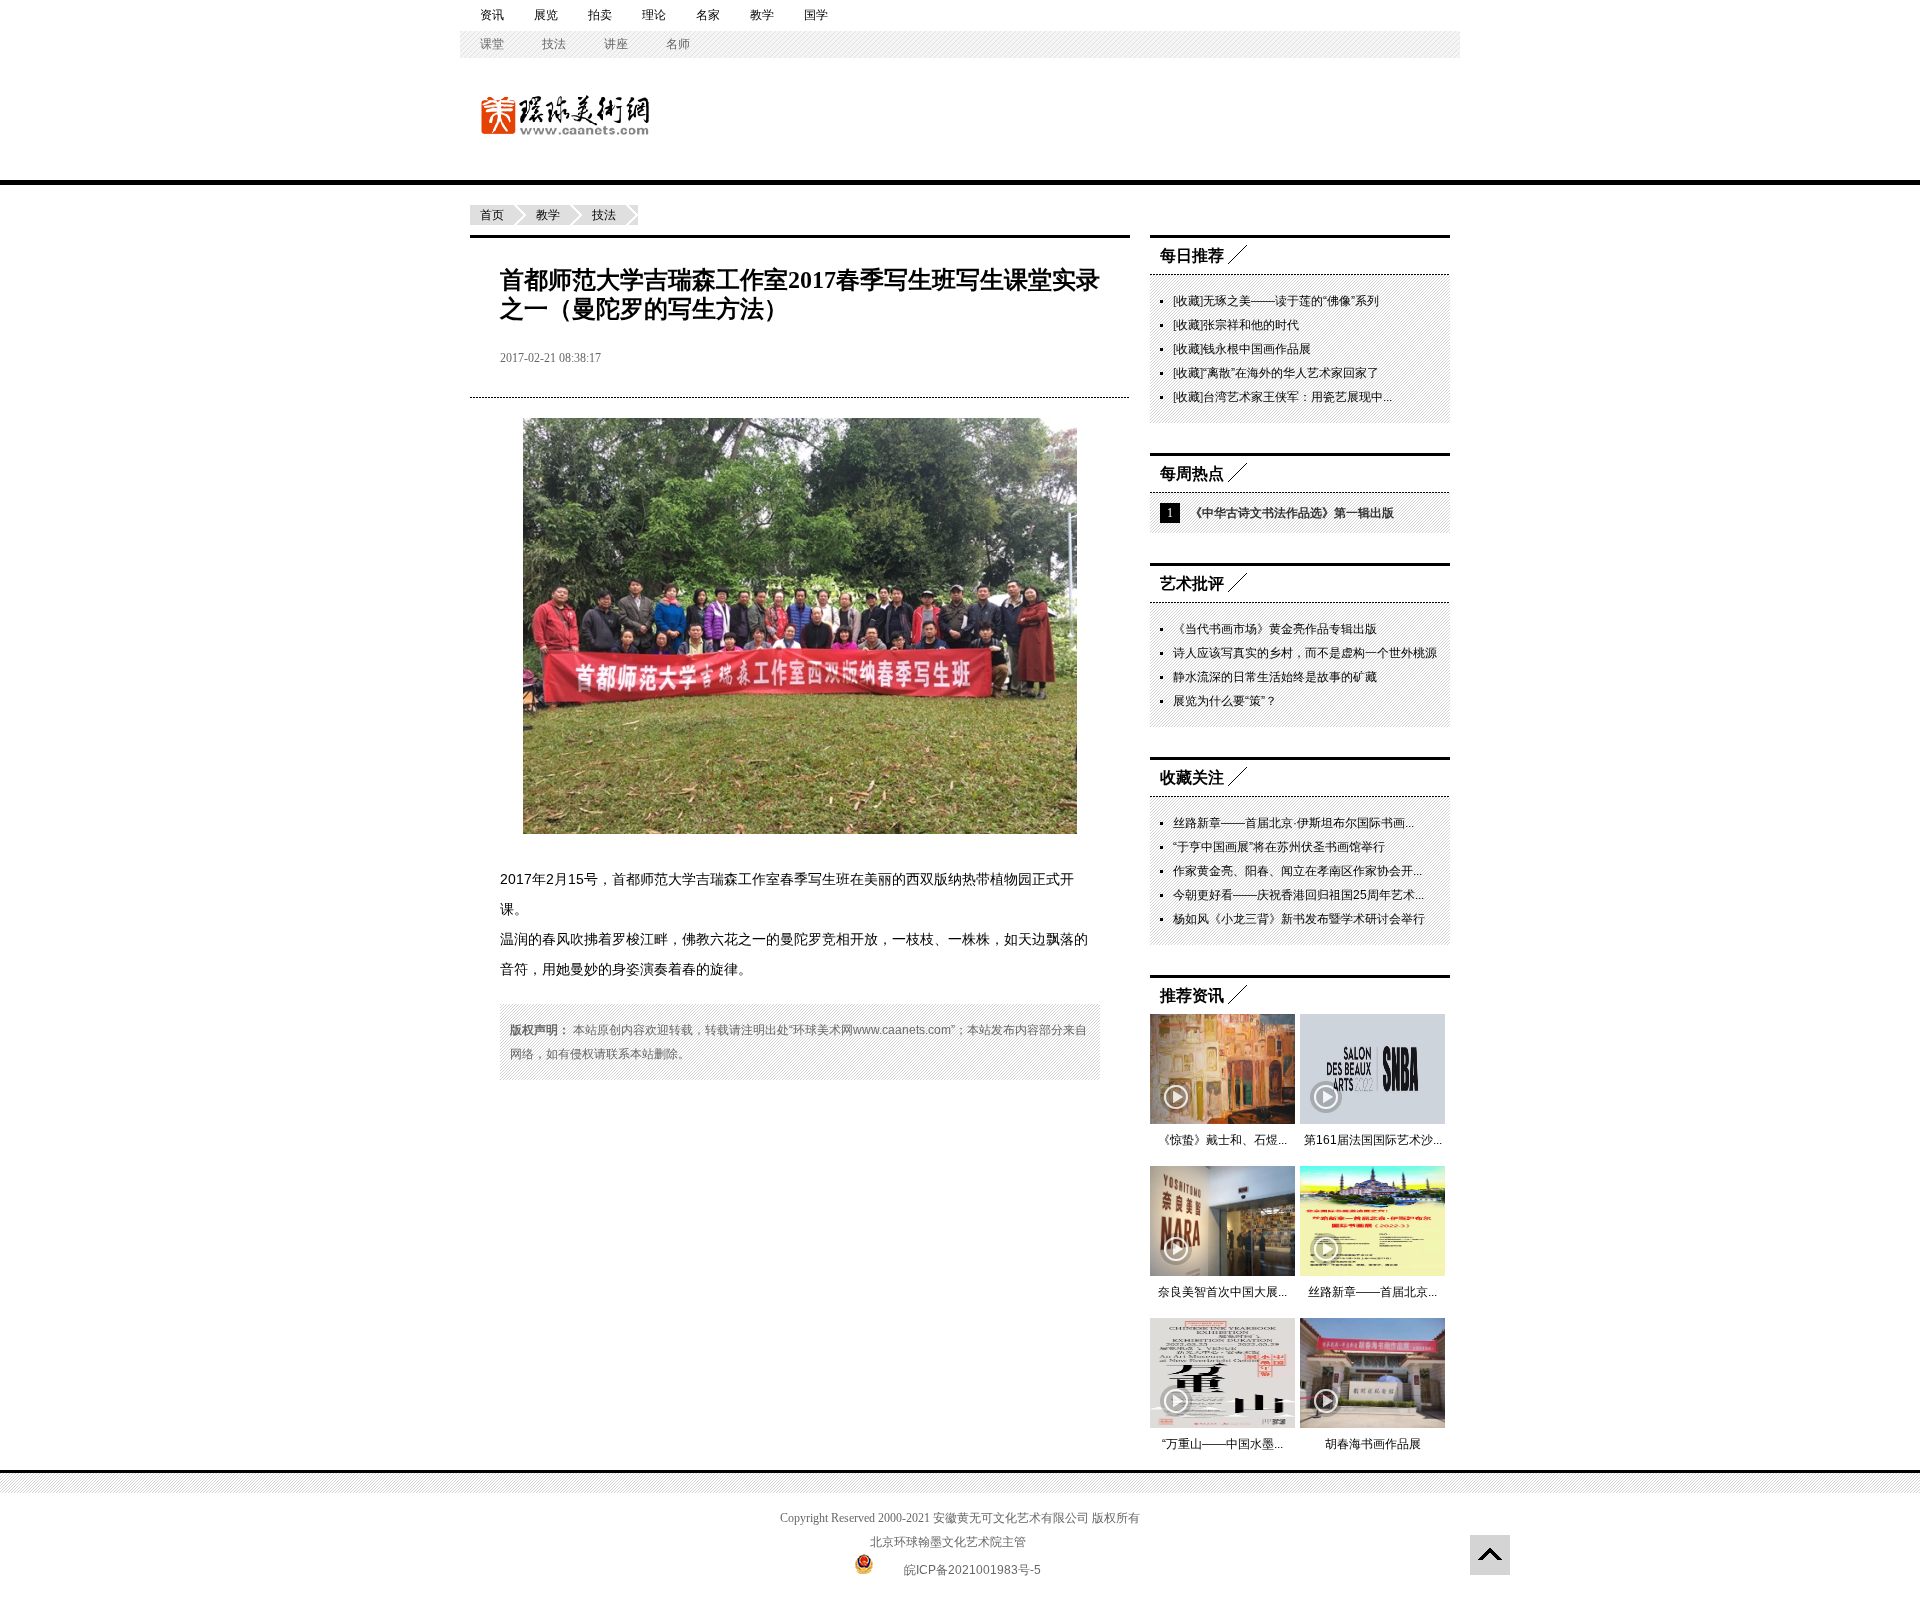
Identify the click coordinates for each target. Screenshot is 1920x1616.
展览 (546, 15)
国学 (816, 15)
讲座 (616, 44)
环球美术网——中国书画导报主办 (503, 114)
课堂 (492, 44)
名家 (708, 15)
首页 (492, 215)
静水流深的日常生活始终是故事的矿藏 (1275, 677)
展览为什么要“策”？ (1225, 701)
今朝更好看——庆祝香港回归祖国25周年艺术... (1298, 895)
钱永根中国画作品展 (1257, 349)
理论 (654, 15)
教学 (762, 15)
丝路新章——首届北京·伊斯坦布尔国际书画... (1293, 823)
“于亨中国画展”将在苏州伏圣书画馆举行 (1279, 847)
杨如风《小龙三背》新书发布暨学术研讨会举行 (1299, 919)
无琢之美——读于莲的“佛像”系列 (1291, 301)
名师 (678, 44)
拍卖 (600, 15)
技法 (554, 44)
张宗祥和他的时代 (1251, 325)
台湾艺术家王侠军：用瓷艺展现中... (1297, 397)
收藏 (1188, 301)
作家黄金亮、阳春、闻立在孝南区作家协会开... (1297, 871)
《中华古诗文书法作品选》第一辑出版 (1292, 513)
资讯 (492, 15)
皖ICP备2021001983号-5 (972, 1570)
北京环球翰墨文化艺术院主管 (948, 1542)
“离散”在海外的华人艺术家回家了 (1291, 373)
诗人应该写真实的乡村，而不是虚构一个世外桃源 (1305, 653)
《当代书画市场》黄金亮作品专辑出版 (1275, 629)
